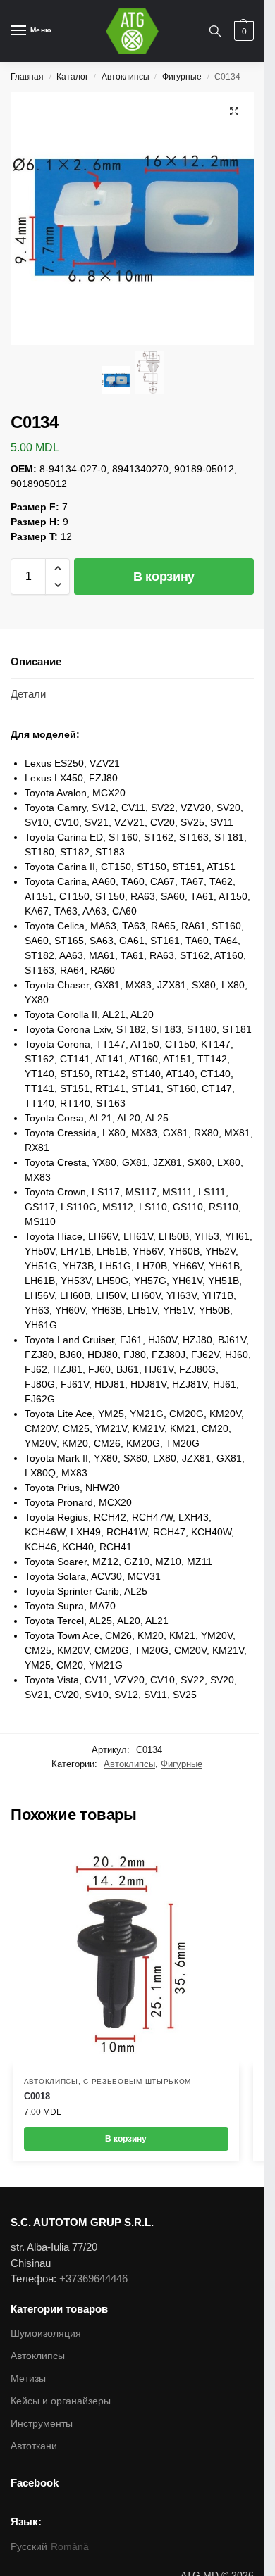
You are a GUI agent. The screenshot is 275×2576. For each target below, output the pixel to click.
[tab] (132, 662)
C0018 (37, 2096)
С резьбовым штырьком (137, 2081)
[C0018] (126, 1954)
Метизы (28, 2378)
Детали (28, 694)
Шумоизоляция (46, 2333)
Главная (27, 77)
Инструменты (42, 2423)
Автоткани (34, 2446)
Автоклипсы (126, 77)
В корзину (164, 577)
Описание (36, 661)
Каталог (72, 77)
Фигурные (182, 77)
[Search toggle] (215, 31)
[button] (57, 568)
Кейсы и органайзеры (61, 2401)
